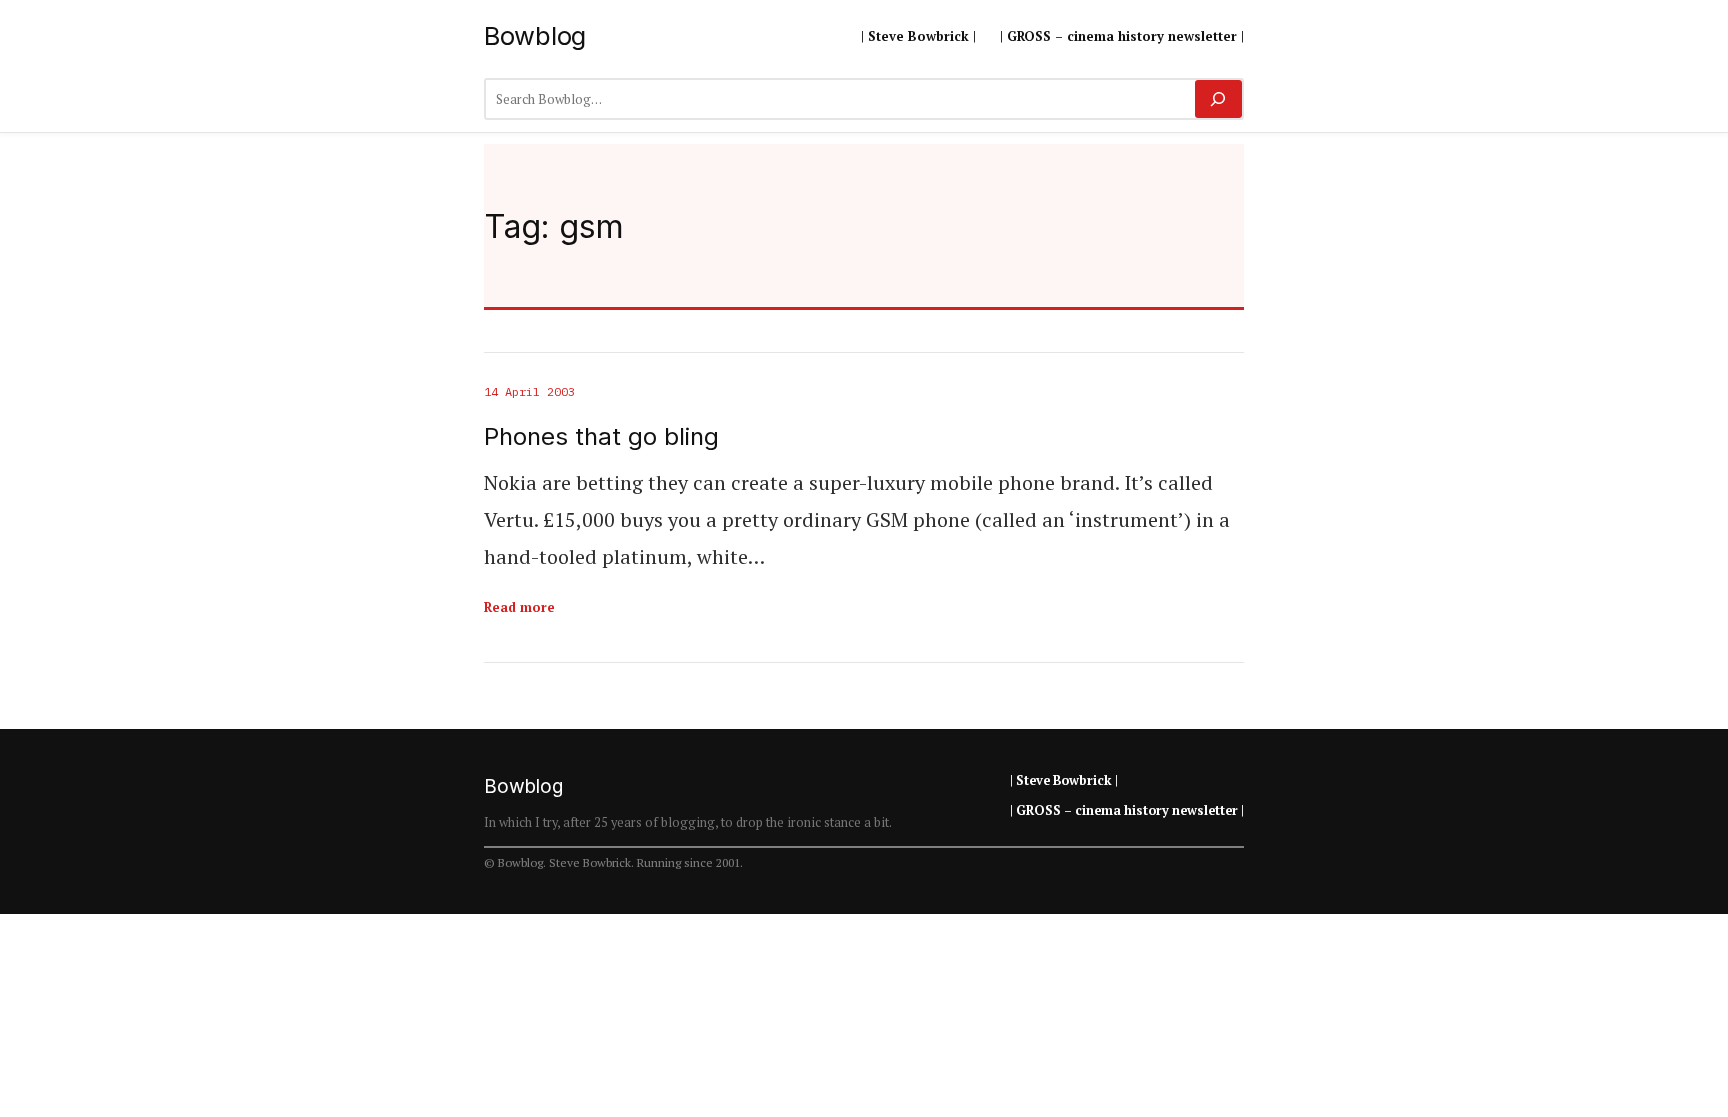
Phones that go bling (601, 437)
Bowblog (535, 35)
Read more (519, 607)
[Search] (1218, 99)
